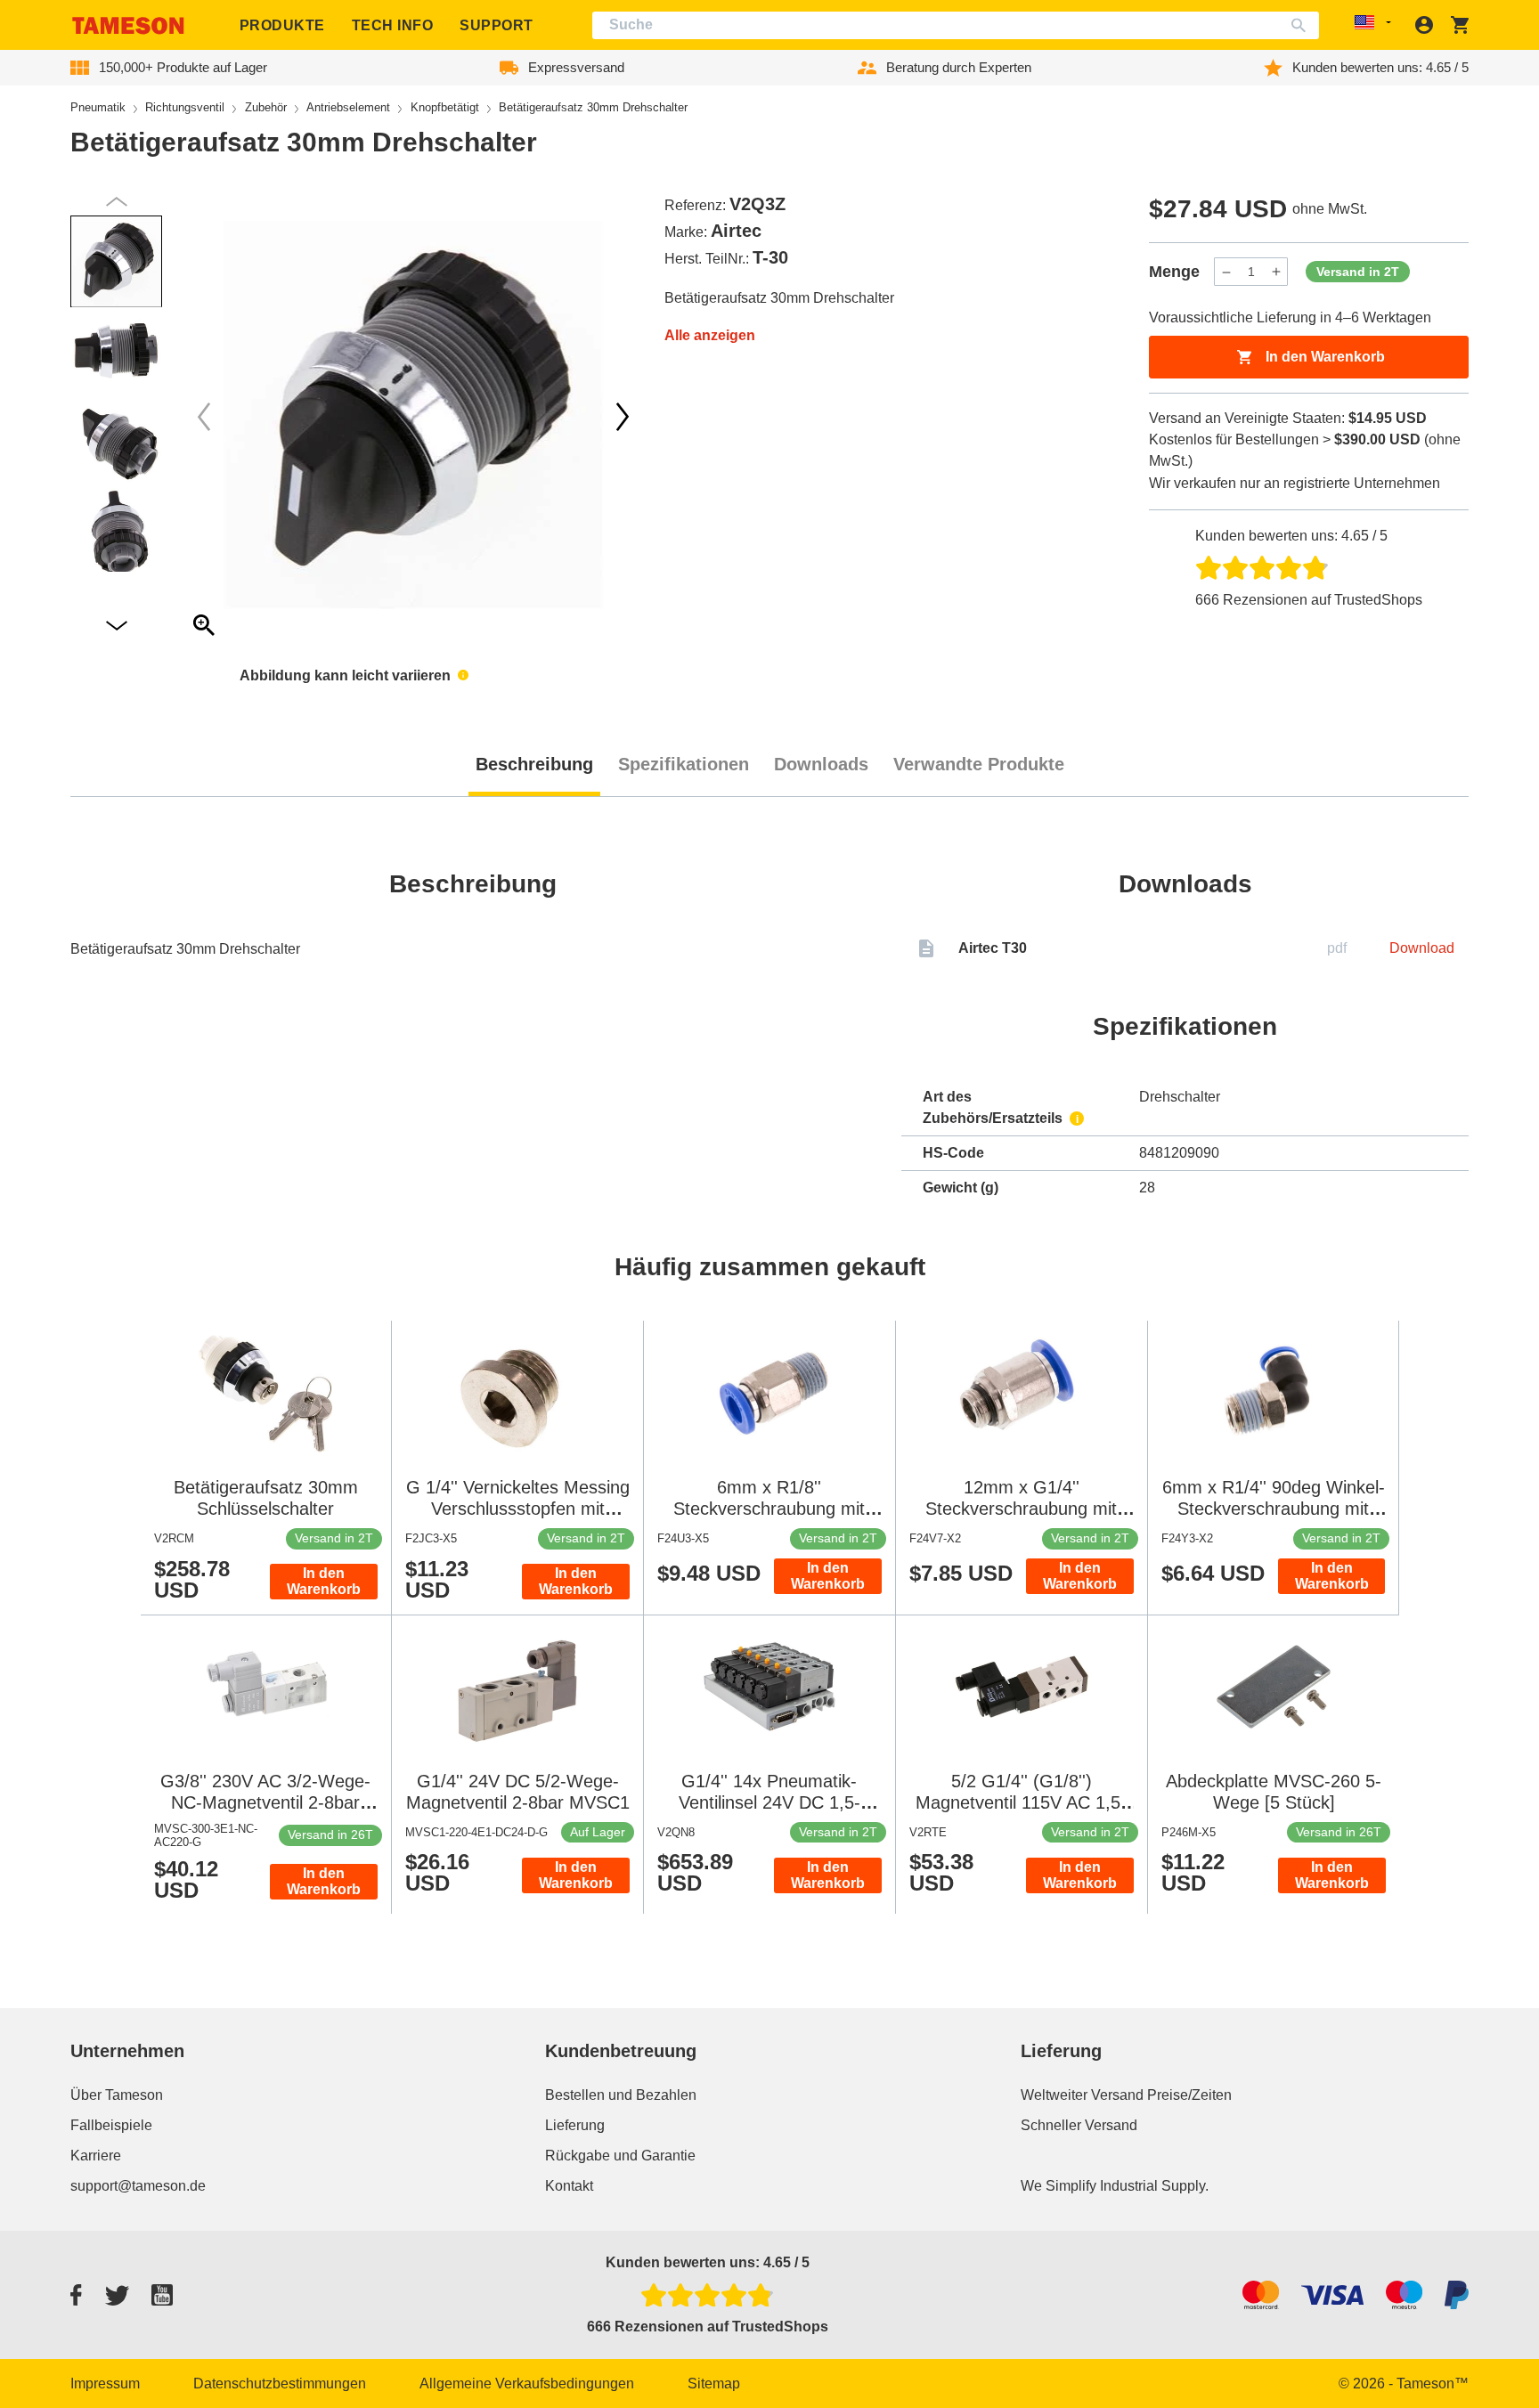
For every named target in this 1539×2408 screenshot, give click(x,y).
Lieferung (575, 2125)
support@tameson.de (138, 2186)
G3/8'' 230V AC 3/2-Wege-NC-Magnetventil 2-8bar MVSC (265, 1802)
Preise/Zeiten (1189, 2095)
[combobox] (956, 25)
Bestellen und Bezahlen (621, 2095)
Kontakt (569, 2186)
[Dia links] (623, 417)
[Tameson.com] (128, 25)
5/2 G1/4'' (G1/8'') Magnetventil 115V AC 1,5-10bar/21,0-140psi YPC (1021, 1802)
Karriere (96, 2156)
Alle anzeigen (710, 335)
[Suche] (1303, 25)
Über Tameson (117, 2095)
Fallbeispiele (111, 2125)
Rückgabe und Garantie (620, 2156)
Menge (1174, 272)
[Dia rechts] (204, 417)
